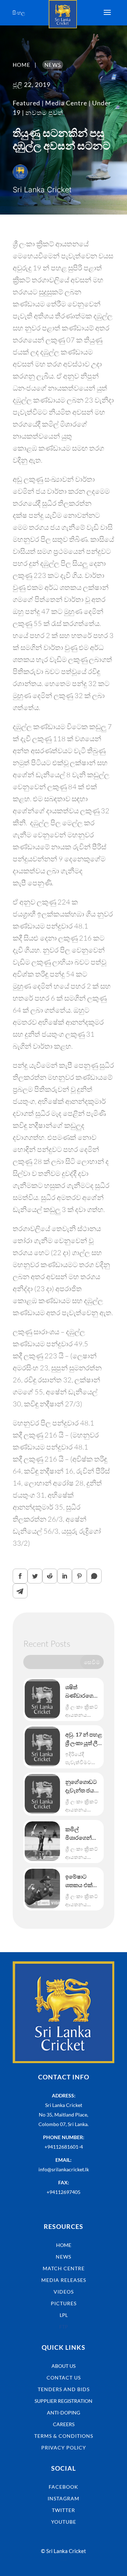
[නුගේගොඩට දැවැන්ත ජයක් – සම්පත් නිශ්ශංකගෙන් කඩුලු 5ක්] (42, 1794)
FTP (64, 2327)
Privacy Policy (64, 2448)
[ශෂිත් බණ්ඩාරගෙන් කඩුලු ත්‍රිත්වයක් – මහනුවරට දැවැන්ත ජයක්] (42, 1699)
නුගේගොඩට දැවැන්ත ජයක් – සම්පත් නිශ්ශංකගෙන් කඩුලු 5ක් (82, 1786)
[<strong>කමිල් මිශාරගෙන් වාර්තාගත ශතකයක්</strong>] (42, 1841)
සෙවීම (92, 1662)
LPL (64, 2315)
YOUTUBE (64, 2522)
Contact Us (64, 2378)
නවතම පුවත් (44, 112)
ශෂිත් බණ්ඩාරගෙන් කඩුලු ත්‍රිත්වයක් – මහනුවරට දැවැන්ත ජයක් (83, 1692)
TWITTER (64, 2510)
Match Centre (64, 2268)
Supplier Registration (64, 2401)
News (64, 2257)
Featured (26, 103)
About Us (64, 2366)
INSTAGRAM (64, 2498)
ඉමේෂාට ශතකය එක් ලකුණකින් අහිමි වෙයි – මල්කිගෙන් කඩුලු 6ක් (80, 1881)
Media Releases (64, 2280)
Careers (64, 2424)
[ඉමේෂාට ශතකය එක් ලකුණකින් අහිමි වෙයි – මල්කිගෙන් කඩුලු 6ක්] (42, 1889)
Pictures (64, 2303)
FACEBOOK (64, 2487)
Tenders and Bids (64, 2389)
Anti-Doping (64, 2413)
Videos (64, 2292)
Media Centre (66, 103)
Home (64, 2245)
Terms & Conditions (64, 2436)
